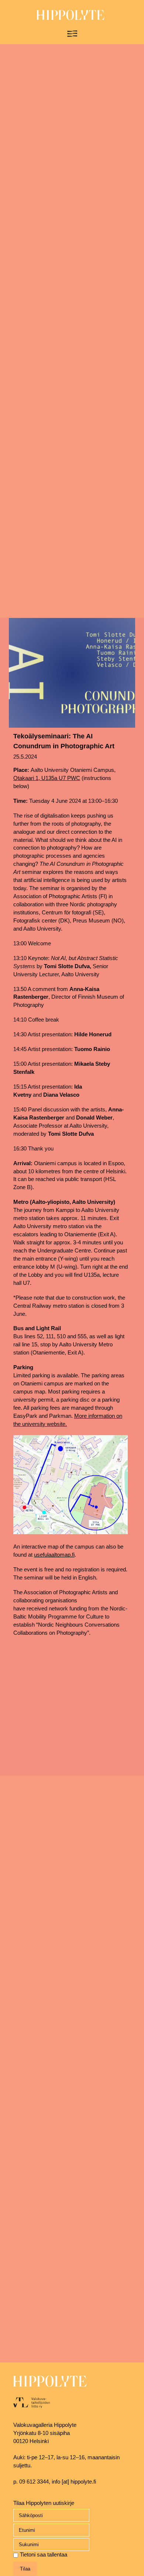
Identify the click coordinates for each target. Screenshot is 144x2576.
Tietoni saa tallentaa (44, 2555)
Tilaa (25, 2569)
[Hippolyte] (70, 18)
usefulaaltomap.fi (54, 1555)
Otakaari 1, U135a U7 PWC (47, 778)
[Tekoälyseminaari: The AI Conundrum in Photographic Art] (72, 673)
